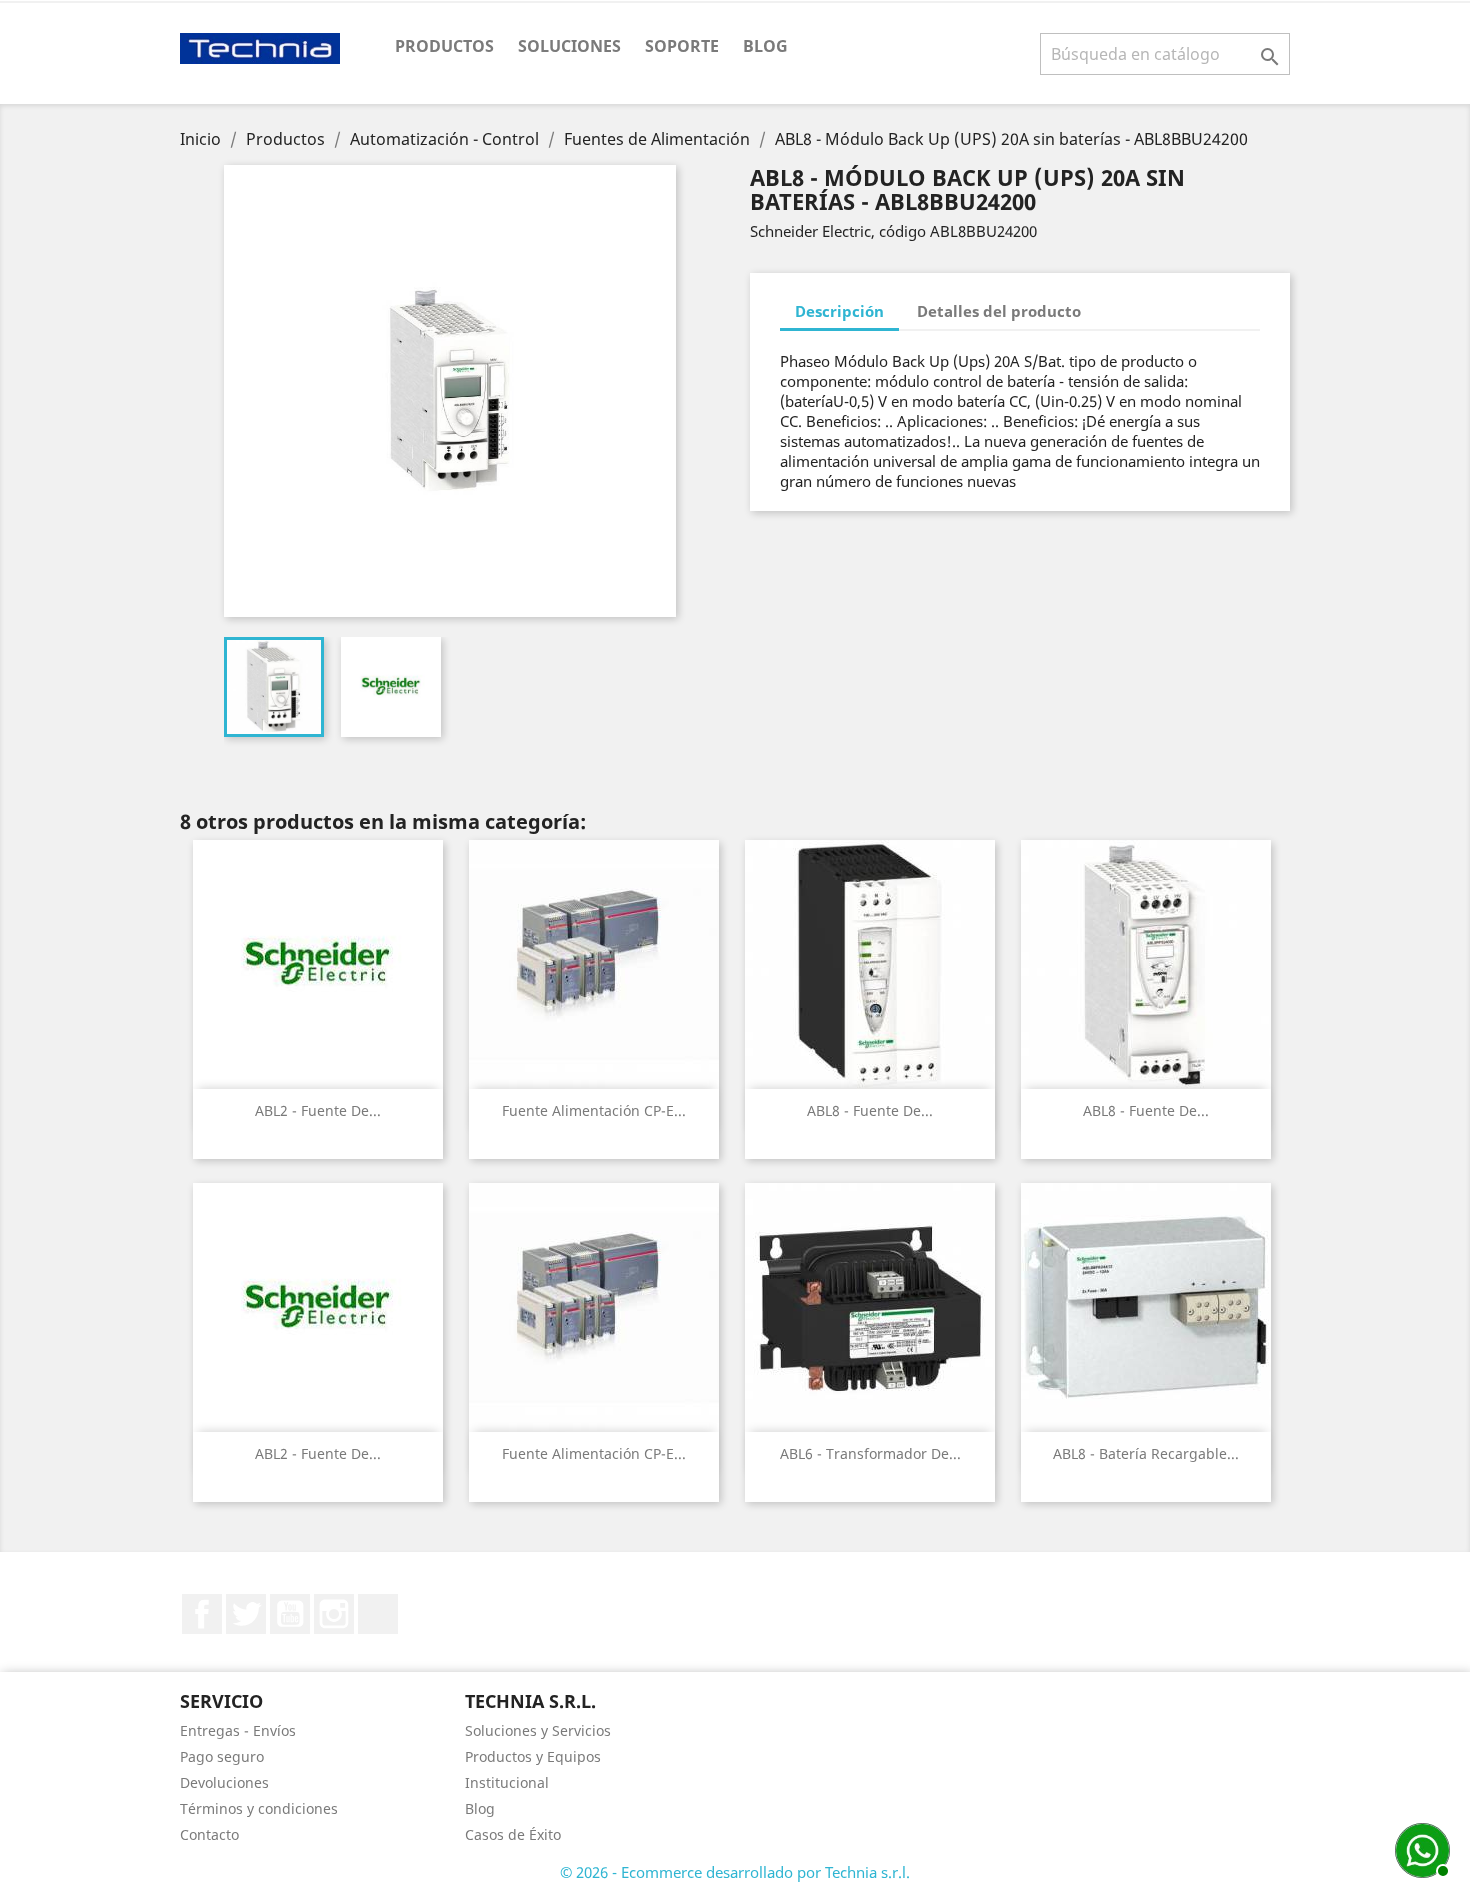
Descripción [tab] (839, 311)
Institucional (507, 1782)
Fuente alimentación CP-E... (594, 1110)
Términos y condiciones (259, 1808)
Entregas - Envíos (238, 1730)
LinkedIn (378, 1614)
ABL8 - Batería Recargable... (1146, 1453)
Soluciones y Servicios (538, 1730)
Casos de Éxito (513, 1834)
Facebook (202, 1614)
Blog (765, 46)
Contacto (209, 1834)
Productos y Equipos (533, 1756)
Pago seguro (222, 1756)
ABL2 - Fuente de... (318, 1110)
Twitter (246, 1614)
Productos (444, 46)
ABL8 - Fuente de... (870, 1110)
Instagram (334, 1614)
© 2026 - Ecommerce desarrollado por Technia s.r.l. (735, 1872)
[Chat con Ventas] (1420, 1848)
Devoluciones (224, 1782)
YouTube (290, 1614)
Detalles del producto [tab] (999, 311)
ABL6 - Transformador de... (870, 1453)
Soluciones (569, 46)
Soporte (682, 46)
